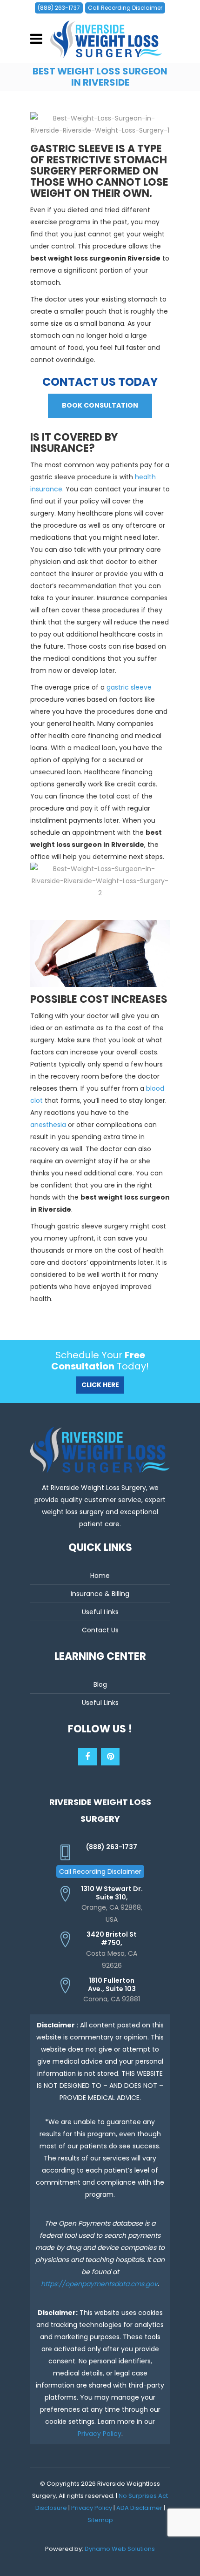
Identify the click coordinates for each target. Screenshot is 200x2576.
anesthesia (48, 1125)
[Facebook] (87, 1757)
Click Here (100, 1385)
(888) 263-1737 (59, 8)
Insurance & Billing (100, 1594)
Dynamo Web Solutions (120, 2549)
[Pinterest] (110, 1757)
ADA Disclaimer (139, 2508)
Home (100, 1576)
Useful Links (100, 1612)
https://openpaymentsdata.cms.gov (99, 2284)
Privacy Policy (100, 2434)
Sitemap (100, 2520)
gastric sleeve (129, 687)
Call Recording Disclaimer (125, 8)
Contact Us (100, 1630)
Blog (100, 1684)
